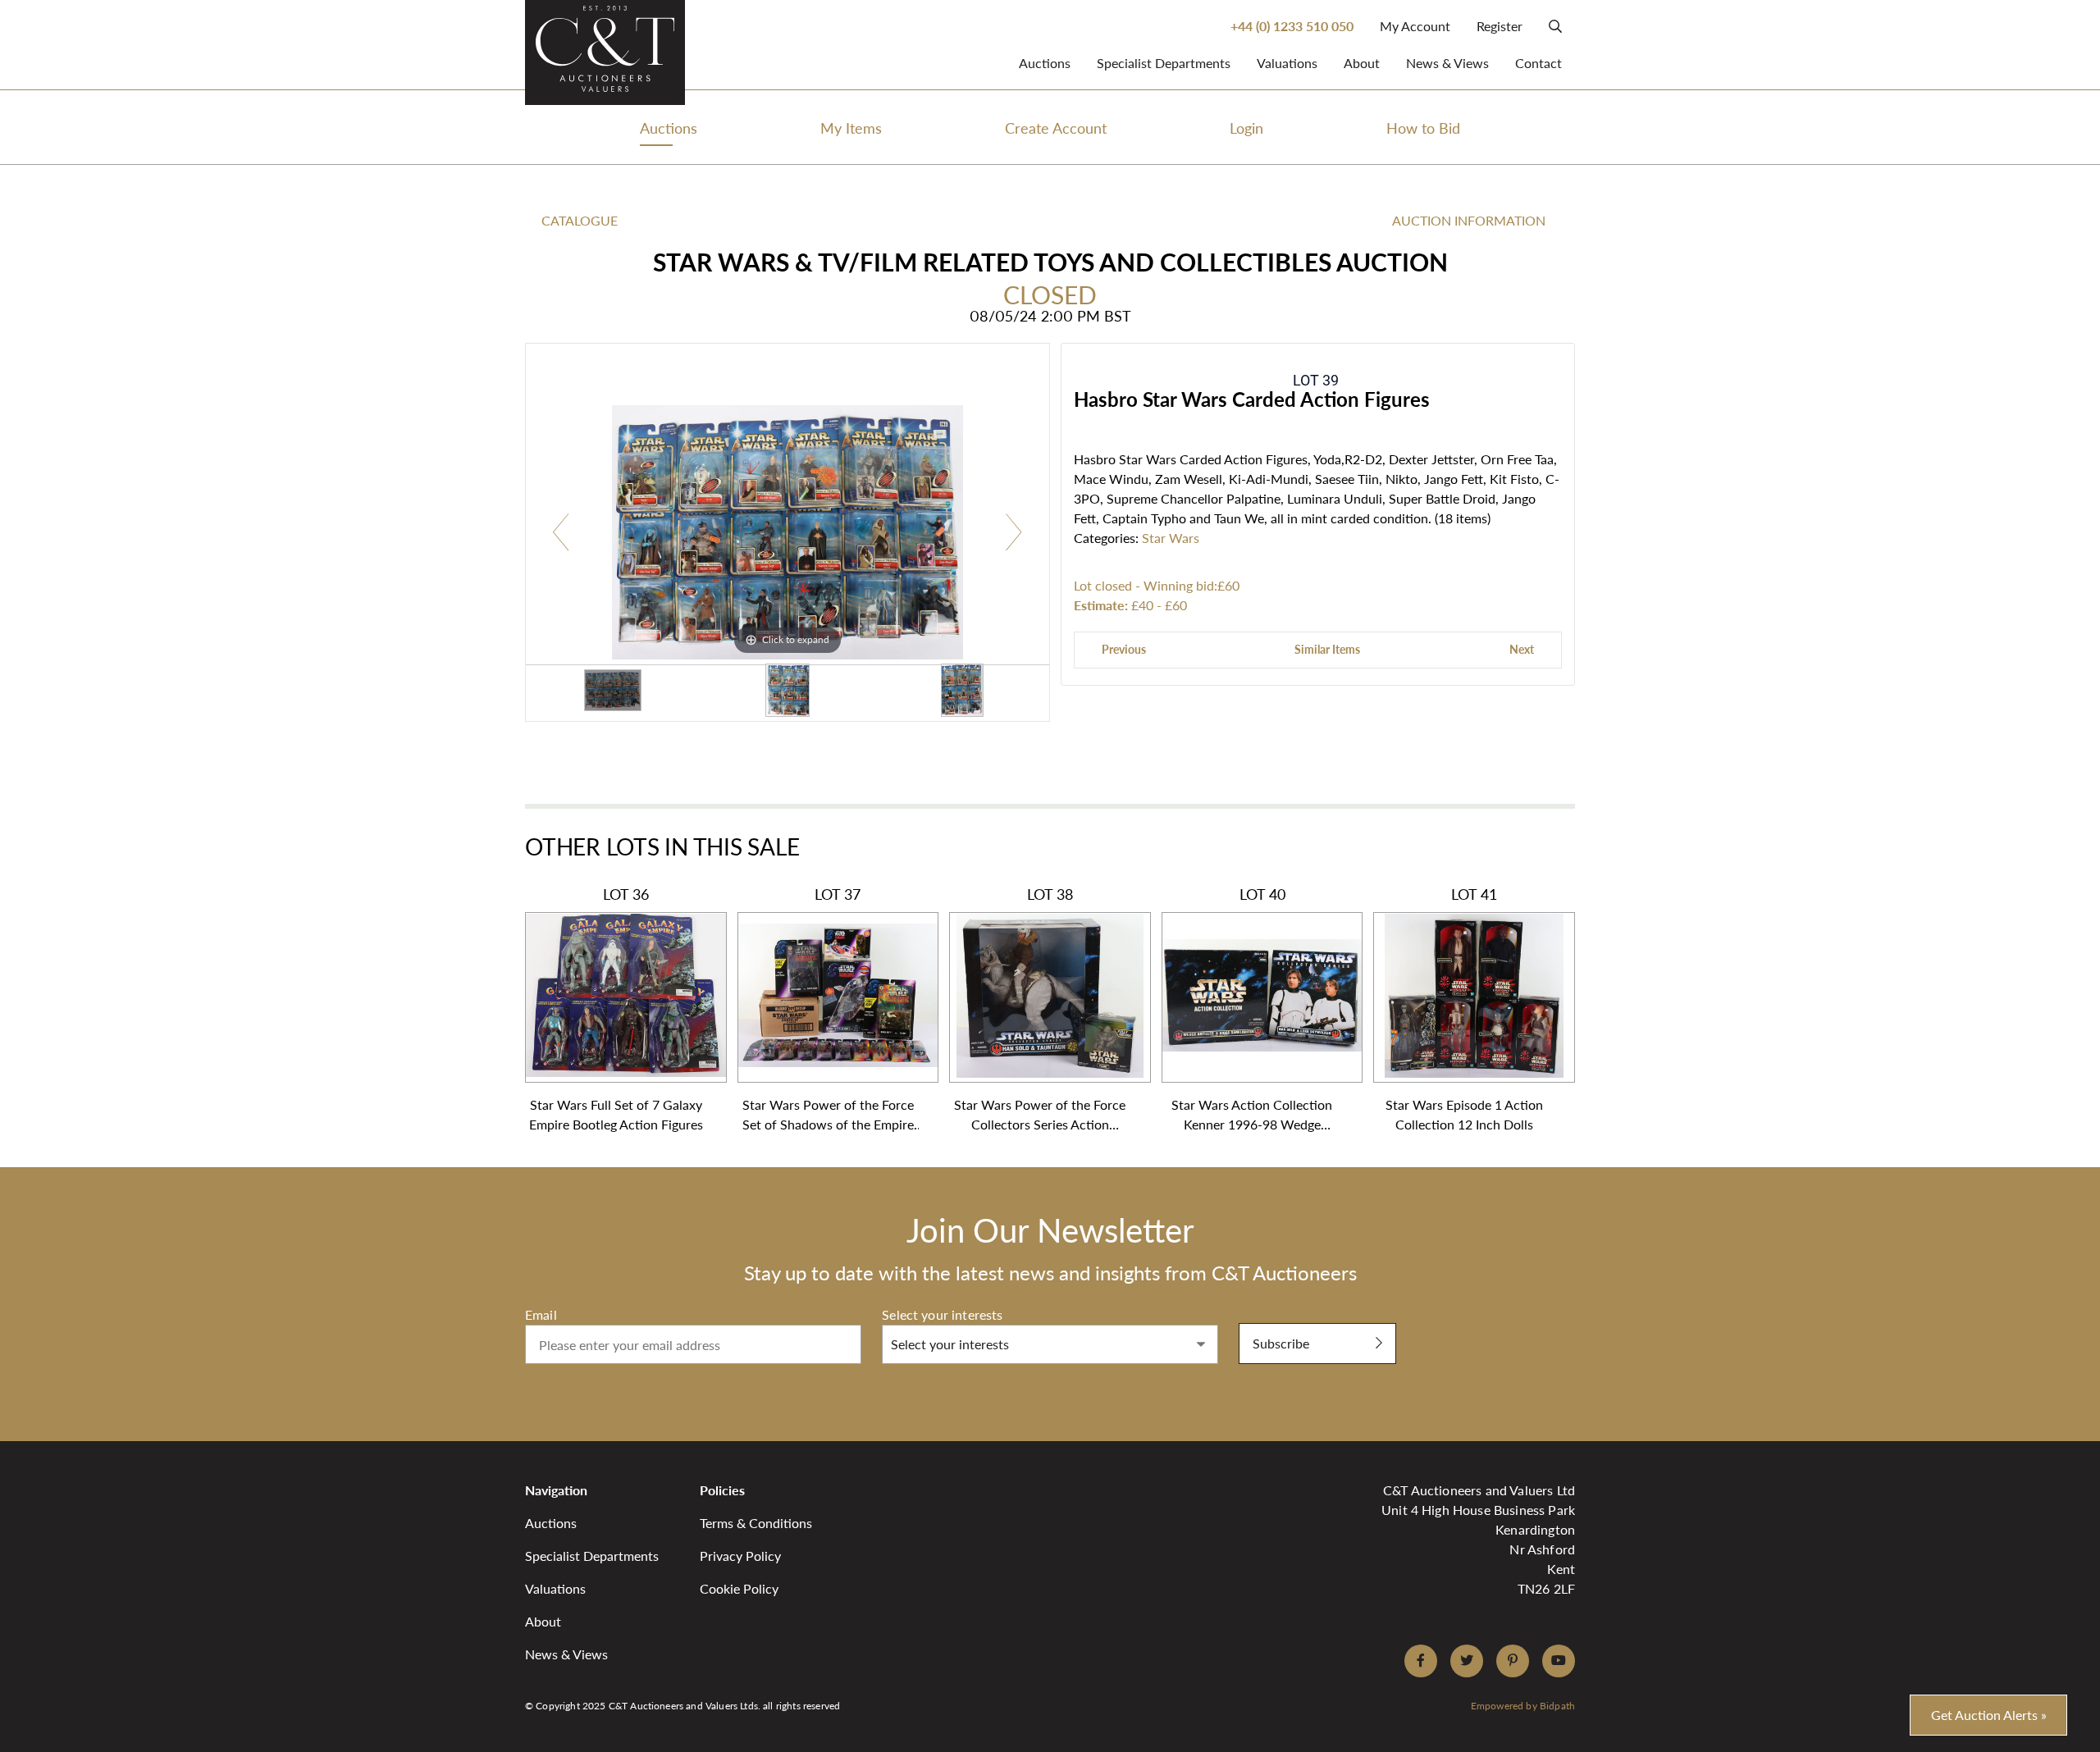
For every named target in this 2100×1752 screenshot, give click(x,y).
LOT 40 (1252, 1009)
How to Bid (1423, 128)
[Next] (1013, 533)
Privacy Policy (740, 1556)
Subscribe (1281, 1343)
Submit (1260, 1314)
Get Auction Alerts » (1989, 1715)
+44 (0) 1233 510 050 (1292, 26)
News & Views (1447, 63)
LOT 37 (828, 1009)
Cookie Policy (739, 1588)
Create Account (1056, 128)
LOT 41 (1464, 1009)
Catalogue (580, 220)
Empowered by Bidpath (1523, 1706)
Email (541, 1314)
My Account (1415, 26)
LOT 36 (616, 1009)
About (1362, 63)
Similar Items (1327, 649)
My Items (851, 128)
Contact (1538, 63)
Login (1246, 128)
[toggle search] (1555, 26)
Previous (1124, 649)
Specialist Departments (1164, 63)
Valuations (1287, 63)
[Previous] (562, 533)
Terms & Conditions (756, 1523)
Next (1522, 649)
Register (1500, 26)
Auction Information (1469, 220)
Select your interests (942, 1314)
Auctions (1045, 63)
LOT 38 (1040, 1009)
